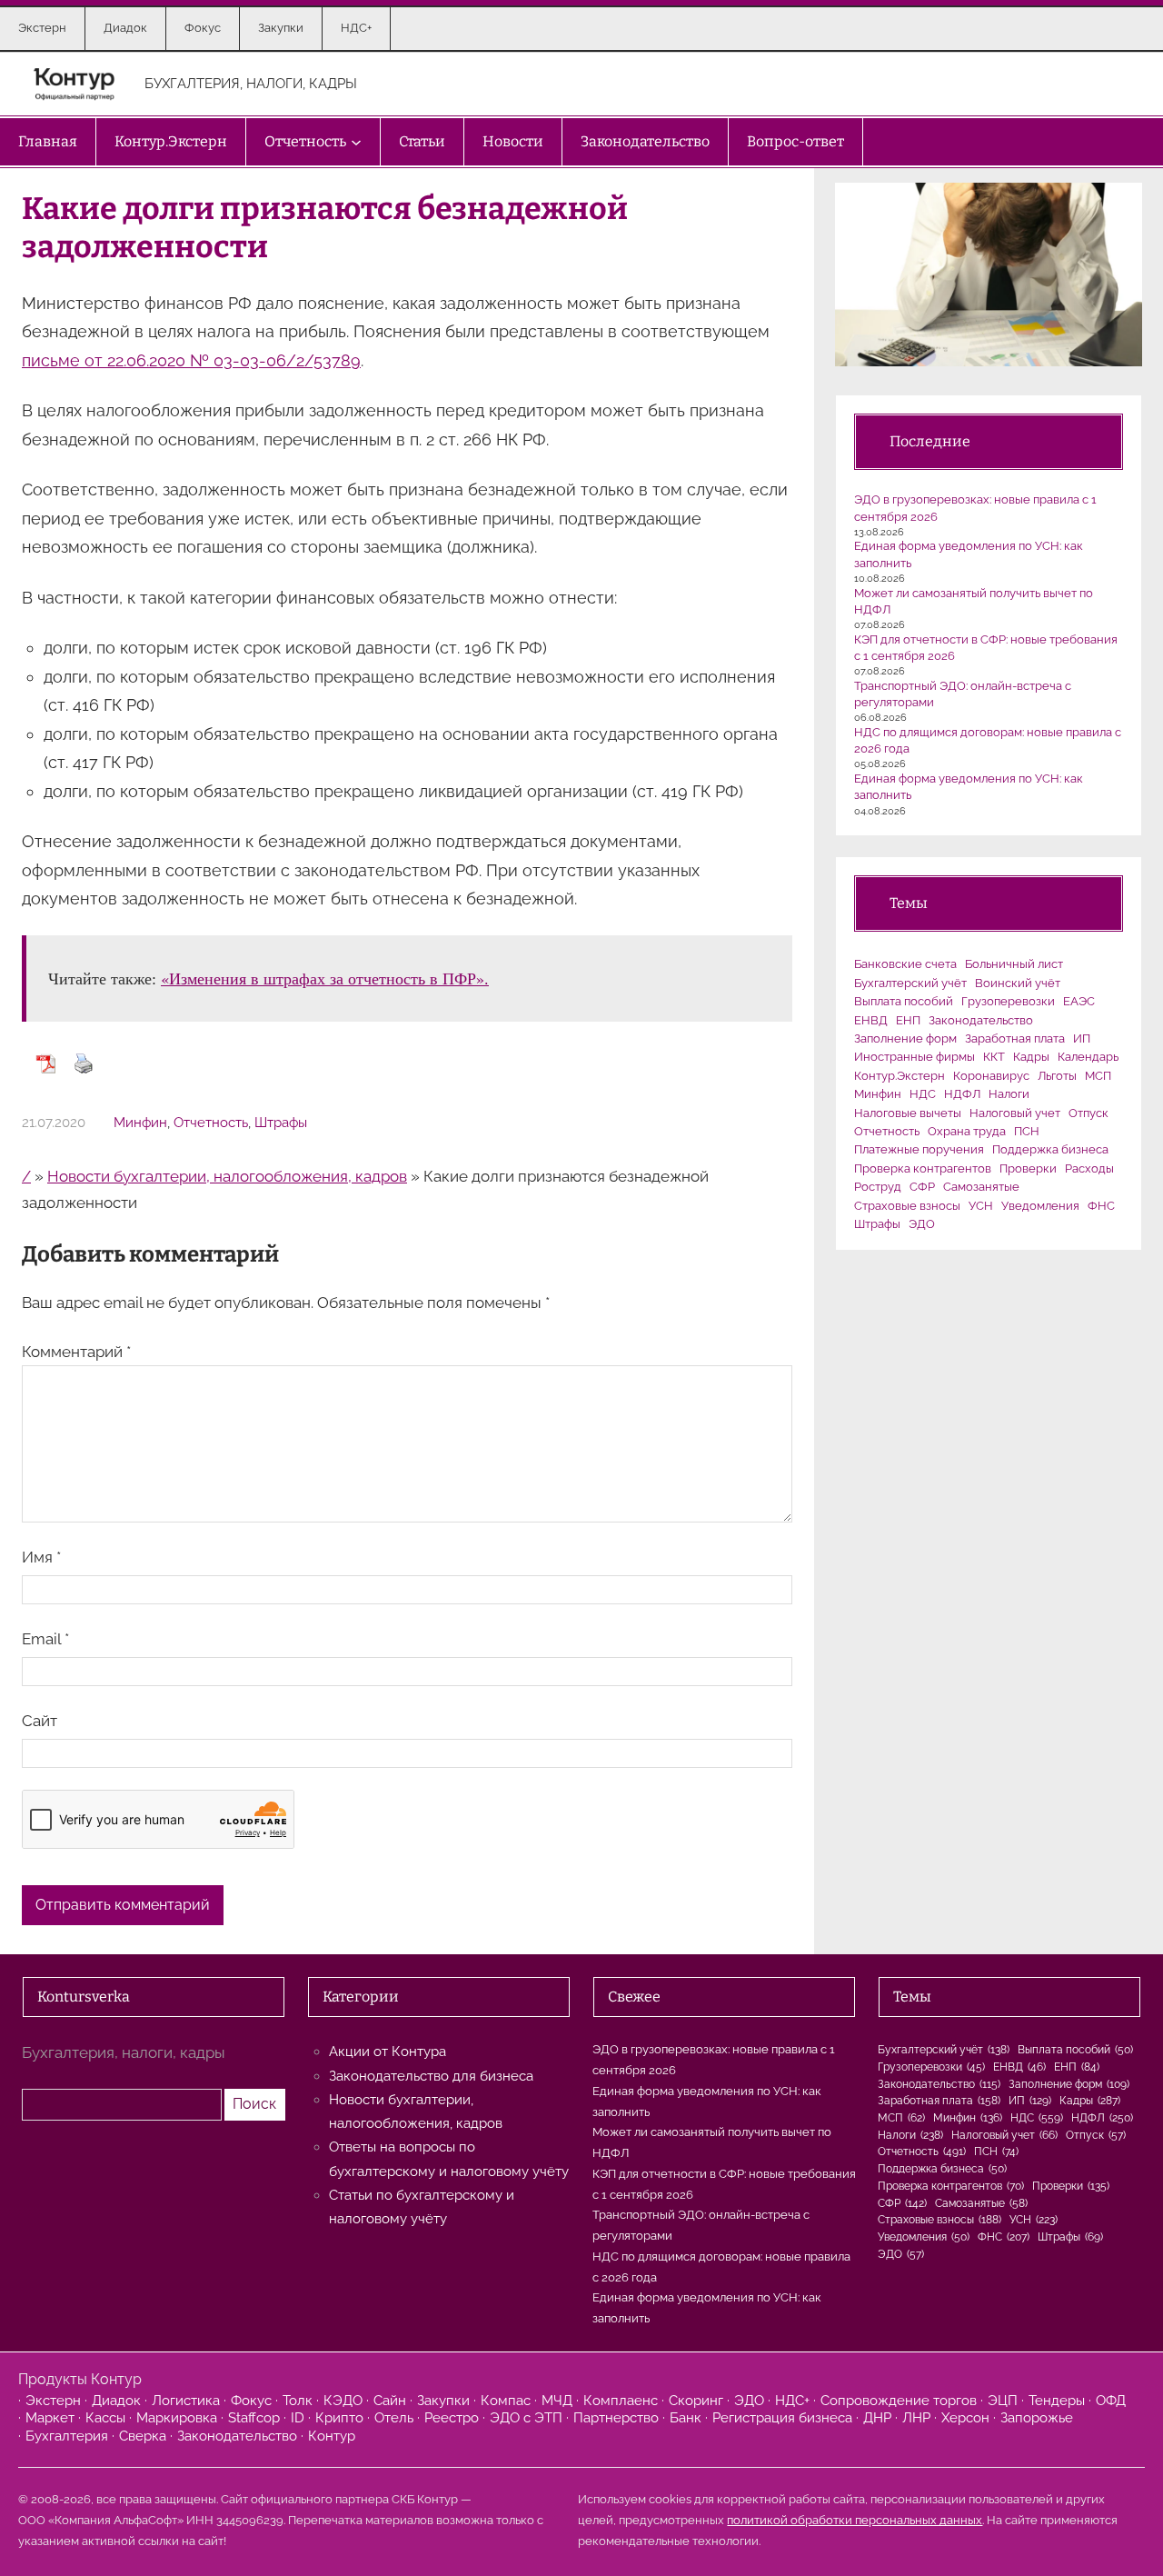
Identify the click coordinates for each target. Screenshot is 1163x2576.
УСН (981, 1206)
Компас (506, 2401)
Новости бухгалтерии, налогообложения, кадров (227, 1176)
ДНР (877, 2418)
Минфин (140, 1123)
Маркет (50, 2418)
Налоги (1009, 1094)
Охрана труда (967, 1131)
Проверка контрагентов (923, 1168)
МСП (1098, 1076)
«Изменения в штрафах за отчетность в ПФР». (325, 978)
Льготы (1057, 1076)
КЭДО (343, 2401)
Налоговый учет (1015, 1113)
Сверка (143, 2436)
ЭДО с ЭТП (526, 2418)
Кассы (105, 2418)
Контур (332, 2436)
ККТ (994, 1057)
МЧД (557, 2401)
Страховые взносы (907, 1206)
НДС (923, 1094)
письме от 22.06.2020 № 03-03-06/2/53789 (191, 360)
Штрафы (281, 1123)
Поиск (254, 2104)
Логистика (186, 2401)
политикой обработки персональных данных (855, 2520)
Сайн (390, 2401)
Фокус (251, 2401)
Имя (41, 1557)
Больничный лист (1014, 964)
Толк (298, 2401)
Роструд (878, 1187)
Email (45, 1639)
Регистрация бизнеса (782, 2418)
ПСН (1027, 1131)
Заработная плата (1015, 1038)
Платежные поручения (919, 1149)
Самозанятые (981, 1187)
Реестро (452, 2418)
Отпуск (1088, 1113)
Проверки (1028, 1168)
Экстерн (53, 2401)
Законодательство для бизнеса (431, 2076)
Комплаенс (621, 2401)
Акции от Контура (388, 2052)
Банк (686, 2418)
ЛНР (916, 2418)
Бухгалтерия (67, 2436)
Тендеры (1057, 2401)
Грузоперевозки (1008, 1001)
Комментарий (76, 1352)
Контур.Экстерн (900, 1076)
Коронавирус (991, 1076)
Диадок (116, 2401)
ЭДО (922, 1224)
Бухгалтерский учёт (910, 983)
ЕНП (908, 1020)
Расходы (1089, 1168)
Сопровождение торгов (899, 2401)
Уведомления (1040, 1206)
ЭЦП (1003, 2401)
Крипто (339, 2418)
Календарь (1088, 1057)
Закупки (443, 2401)
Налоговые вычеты (908, 1113)
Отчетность (211, 1123)
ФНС (1101, 1206)
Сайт (40, 1721)
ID (298, 2418)
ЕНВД (871, 1020)
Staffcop (254, 2418)
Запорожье (1037, 2418)
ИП (1082, 1038)
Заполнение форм (905, 1038)
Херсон (965, 2418)
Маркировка (177, 2418)
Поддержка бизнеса (1050, 1149)
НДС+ (792, 2401)
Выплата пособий (904, 1001)
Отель (394, 2418)
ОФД (1111, 2401)
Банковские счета (905, 964)
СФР (922, 1187)
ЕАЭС (1079, 1001)
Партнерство (616, 2418)
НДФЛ (962, 1094)
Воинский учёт (1018, 983)
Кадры (1031, 1057)
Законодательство (981, 1020)
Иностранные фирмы (914, 1057)
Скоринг (696, 2401)
